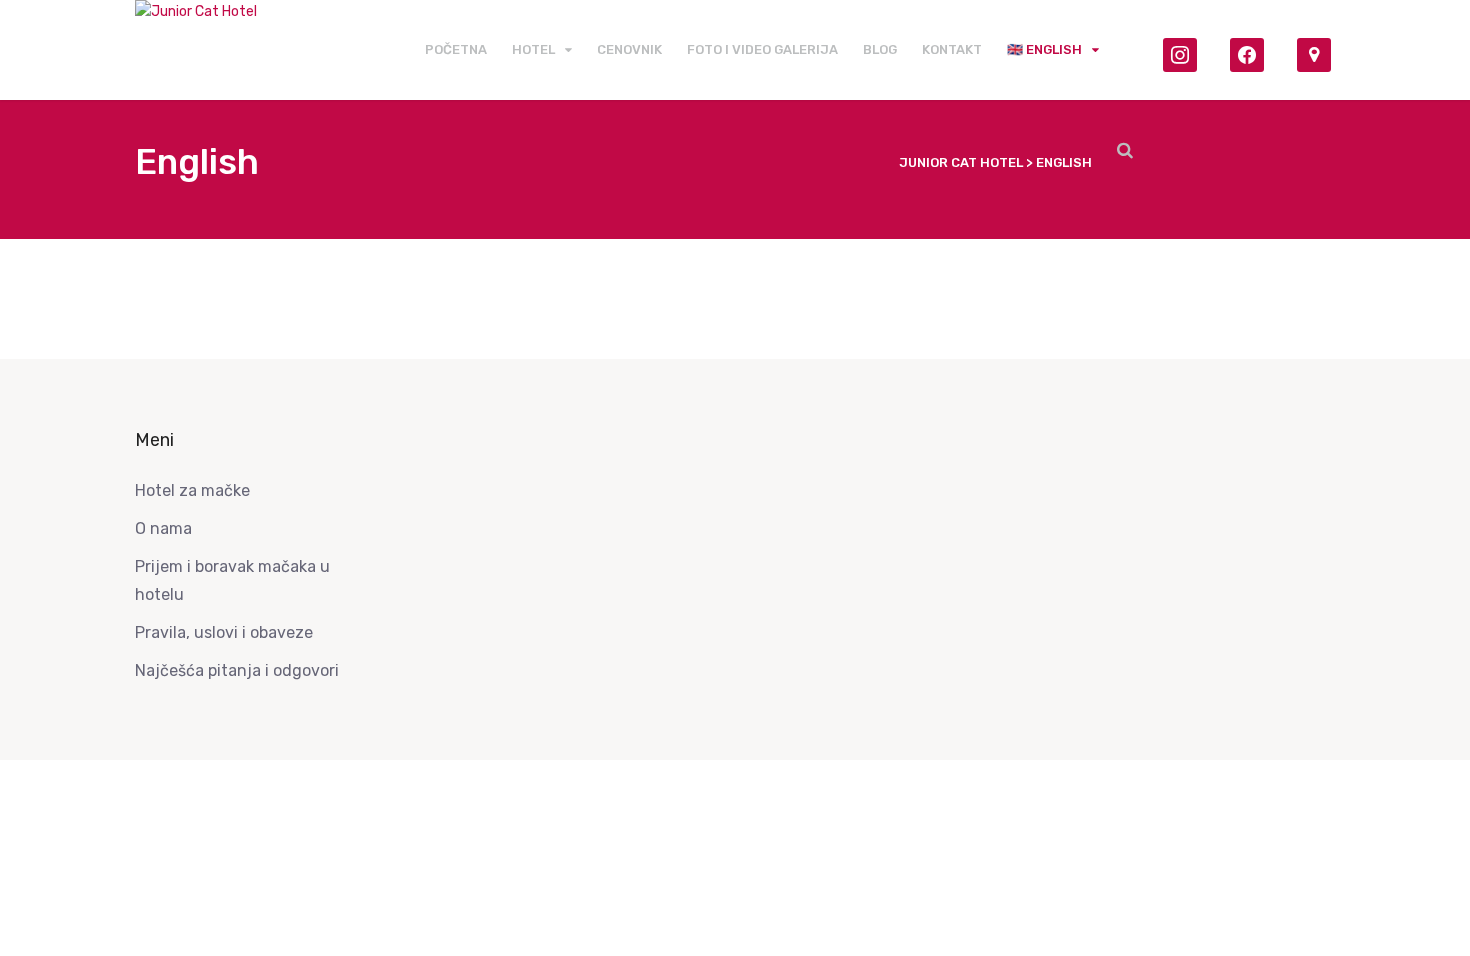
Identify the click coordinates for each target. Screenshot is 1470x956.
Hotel (533, 49)
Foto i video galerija (762, 49)
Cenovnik (629, 49)
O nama (163, 528)
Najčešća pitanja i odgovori (237, 670)
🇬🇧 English (1044, 49)
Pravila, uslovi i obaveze (224, 632)
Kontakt (952, 49)
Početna (456, 49)
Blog (880, 49)
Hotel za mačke (192, 490)
